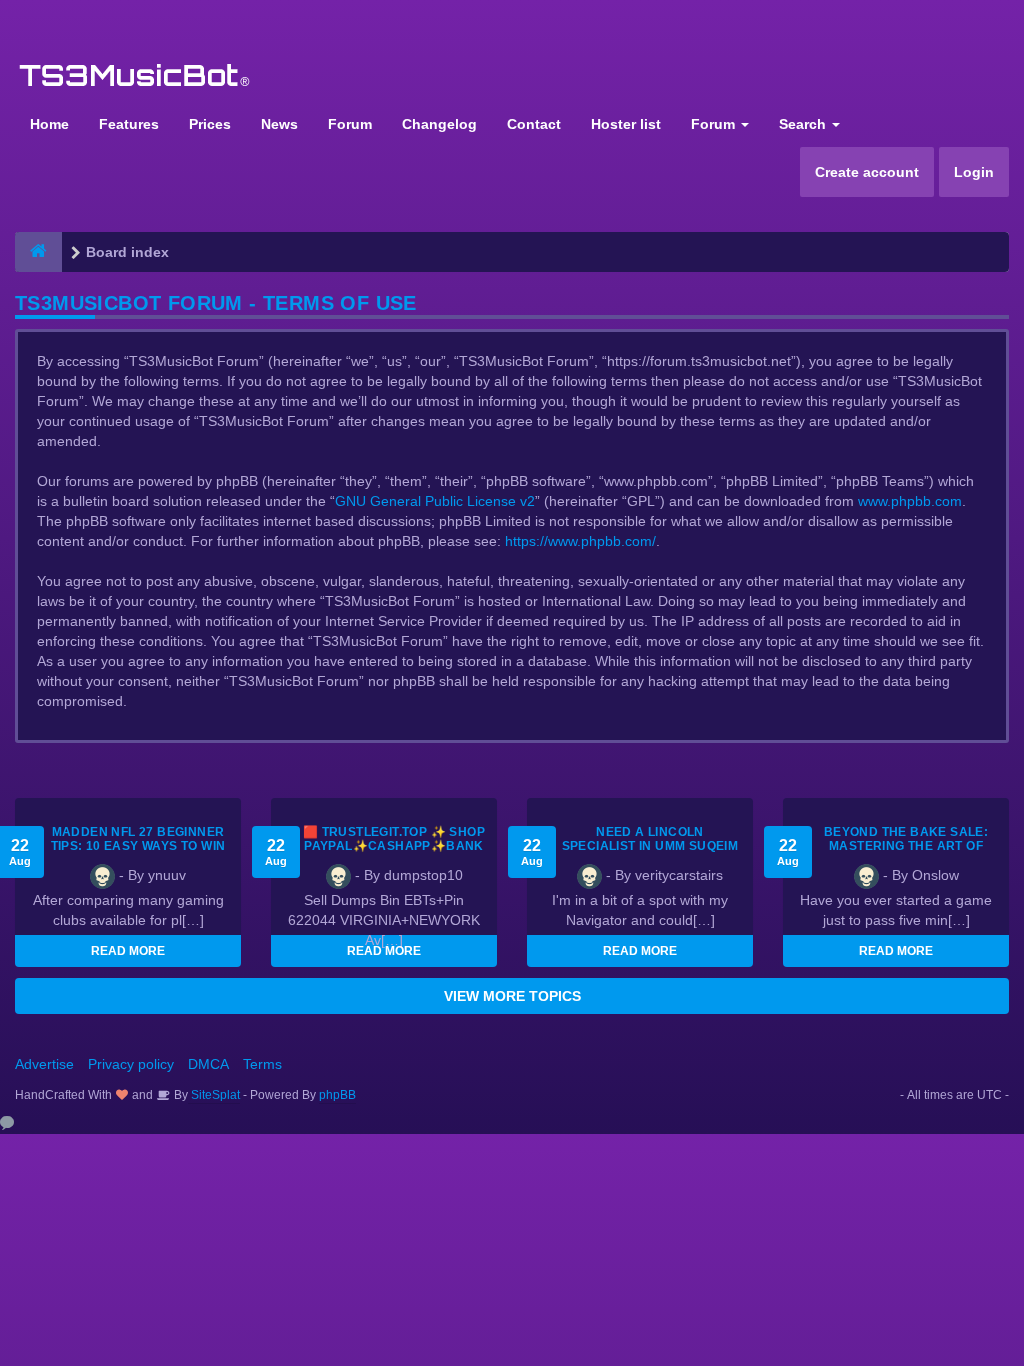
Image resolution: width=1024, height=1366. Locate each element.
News (279, 124)
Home (49, 124)
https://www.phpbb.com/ (580, 541)
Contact (534, 124)
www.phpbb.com (910, 501)
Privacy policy (131, 1064)
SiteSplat (214, 1095)
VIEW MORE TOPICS (512, 996)
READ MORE (128, 951)
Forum (350, 124)
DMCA (208, 1064)
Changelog (439, 124)
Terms (262, 1064)
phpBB (337, 1095)
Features (129, 124)
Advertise (44, 1064)
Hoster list (626, 124)
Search (804, 124)
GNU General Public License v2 (435, 501)
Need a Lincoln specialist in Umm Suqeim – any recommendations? (650, 846)
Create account (867, 172)
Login (974, 172)
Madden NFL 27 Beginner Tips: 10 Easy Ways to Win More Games (138, 846)
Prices (210, 124)
